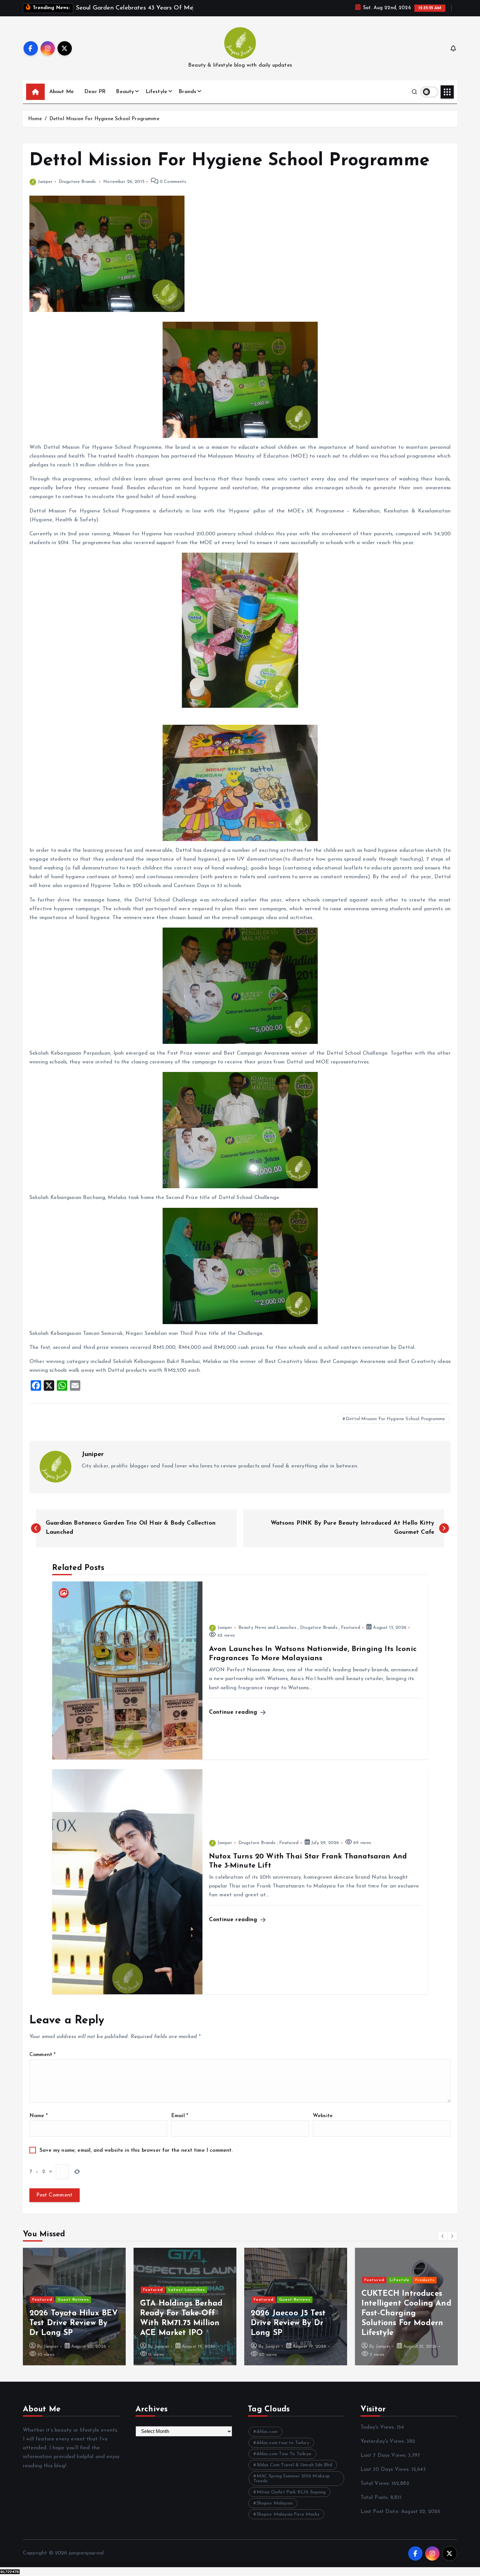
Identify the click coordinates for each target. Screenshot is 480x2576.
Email (180, 2116)
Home (35, 119)
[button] (443, 2236)
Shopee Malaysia (275, 2503)
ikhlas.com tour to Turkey (283, 2443)
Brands (187, 92)
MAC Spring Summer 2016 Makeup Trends (292, 2479)
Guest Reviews (184, 2300)
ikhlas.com (267, 2432)
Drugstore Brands (77, 182)
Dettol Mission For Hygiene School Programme (104, 119)
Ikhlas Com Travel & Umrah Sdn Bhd (294, 2465)
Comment (42, 2055)
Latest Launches (76, 2290)
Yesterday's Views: (384, 2441)
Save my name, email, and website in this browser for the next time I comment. (136, 2150)
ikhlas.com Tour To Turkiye (284, 2454)
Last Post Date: (381, 2512)
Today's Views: (379, 2427)
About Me (62, 92)
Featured (351, 1628)
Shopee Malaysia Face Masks (288, 2514)
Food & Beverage (408, 2290)
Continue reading (234, 1712)
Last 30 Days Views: (386, 2470)
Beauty (125, 92)
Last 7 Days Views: (384, 2455)
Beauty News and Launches (267, 1628)
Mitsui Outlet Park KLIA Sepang (291, 2492)
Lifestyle (156, 92)
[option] (74, 2307)
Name (39, 2116)
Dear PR (95, 92)
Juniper (45, 182)
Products (314, 2280)
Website (323, 2116)
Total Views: (376, 2484)
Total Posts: (375, 2498)
